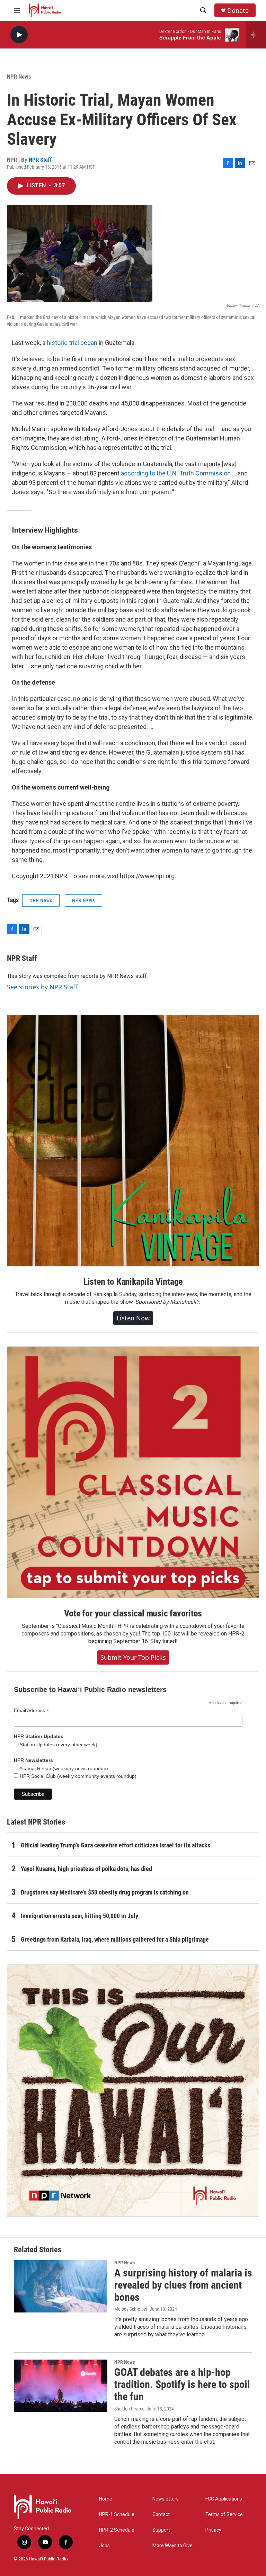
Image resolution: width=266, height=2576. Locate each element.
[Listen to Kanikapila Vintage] (133, 1141)
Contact (161, 2515)
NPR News (19, 77)
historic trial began (72, 343)
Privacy (213, 2530)
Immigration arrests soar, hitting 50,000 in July (79, 1916)
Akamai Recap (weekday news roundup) (63, 1768)
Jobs (104, 2546)
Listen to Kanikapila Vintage (133, 1282)
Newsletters (166, 2499)
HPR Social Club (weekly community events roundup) (77, 1776)
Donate (238, 11)
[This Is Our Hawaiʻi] (133, 2091)
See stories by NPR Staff (42, 987)
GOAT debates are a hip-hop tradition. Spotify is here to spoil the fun (182, 2384)
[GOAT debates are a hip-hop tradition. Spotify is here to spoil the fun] (61, 2386)
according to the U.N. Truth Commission (176, 473)
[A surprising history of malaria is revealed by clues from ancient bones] (61, 2286)
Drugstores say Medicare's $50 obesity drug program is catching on (105, 1892)
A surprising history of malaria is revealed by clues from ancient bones (183, 2285)
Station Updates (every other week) (58, 1745)
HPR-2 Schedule (117, 2530)
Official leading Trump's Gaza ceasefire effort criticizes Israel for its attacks (116, 1845)
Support (161, 2530)
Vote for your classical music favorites (133, 1613)
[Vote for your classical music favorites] (133, 1472)
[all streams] (256, 35)
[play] (19, 35)
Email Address (32, 1710)
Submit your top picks (133, 1657)
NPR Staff (40, 160)
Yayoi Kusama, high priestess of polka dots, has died (86, 1869)
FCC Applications (224, 2499)
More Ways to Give (172, 2546)
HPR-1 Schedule (117, 2515)
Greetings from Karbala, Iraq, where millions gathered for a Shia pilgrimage (115, 1939)
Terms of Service (224, 2515)
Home (106, 2499)
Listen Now (133, 1318)
